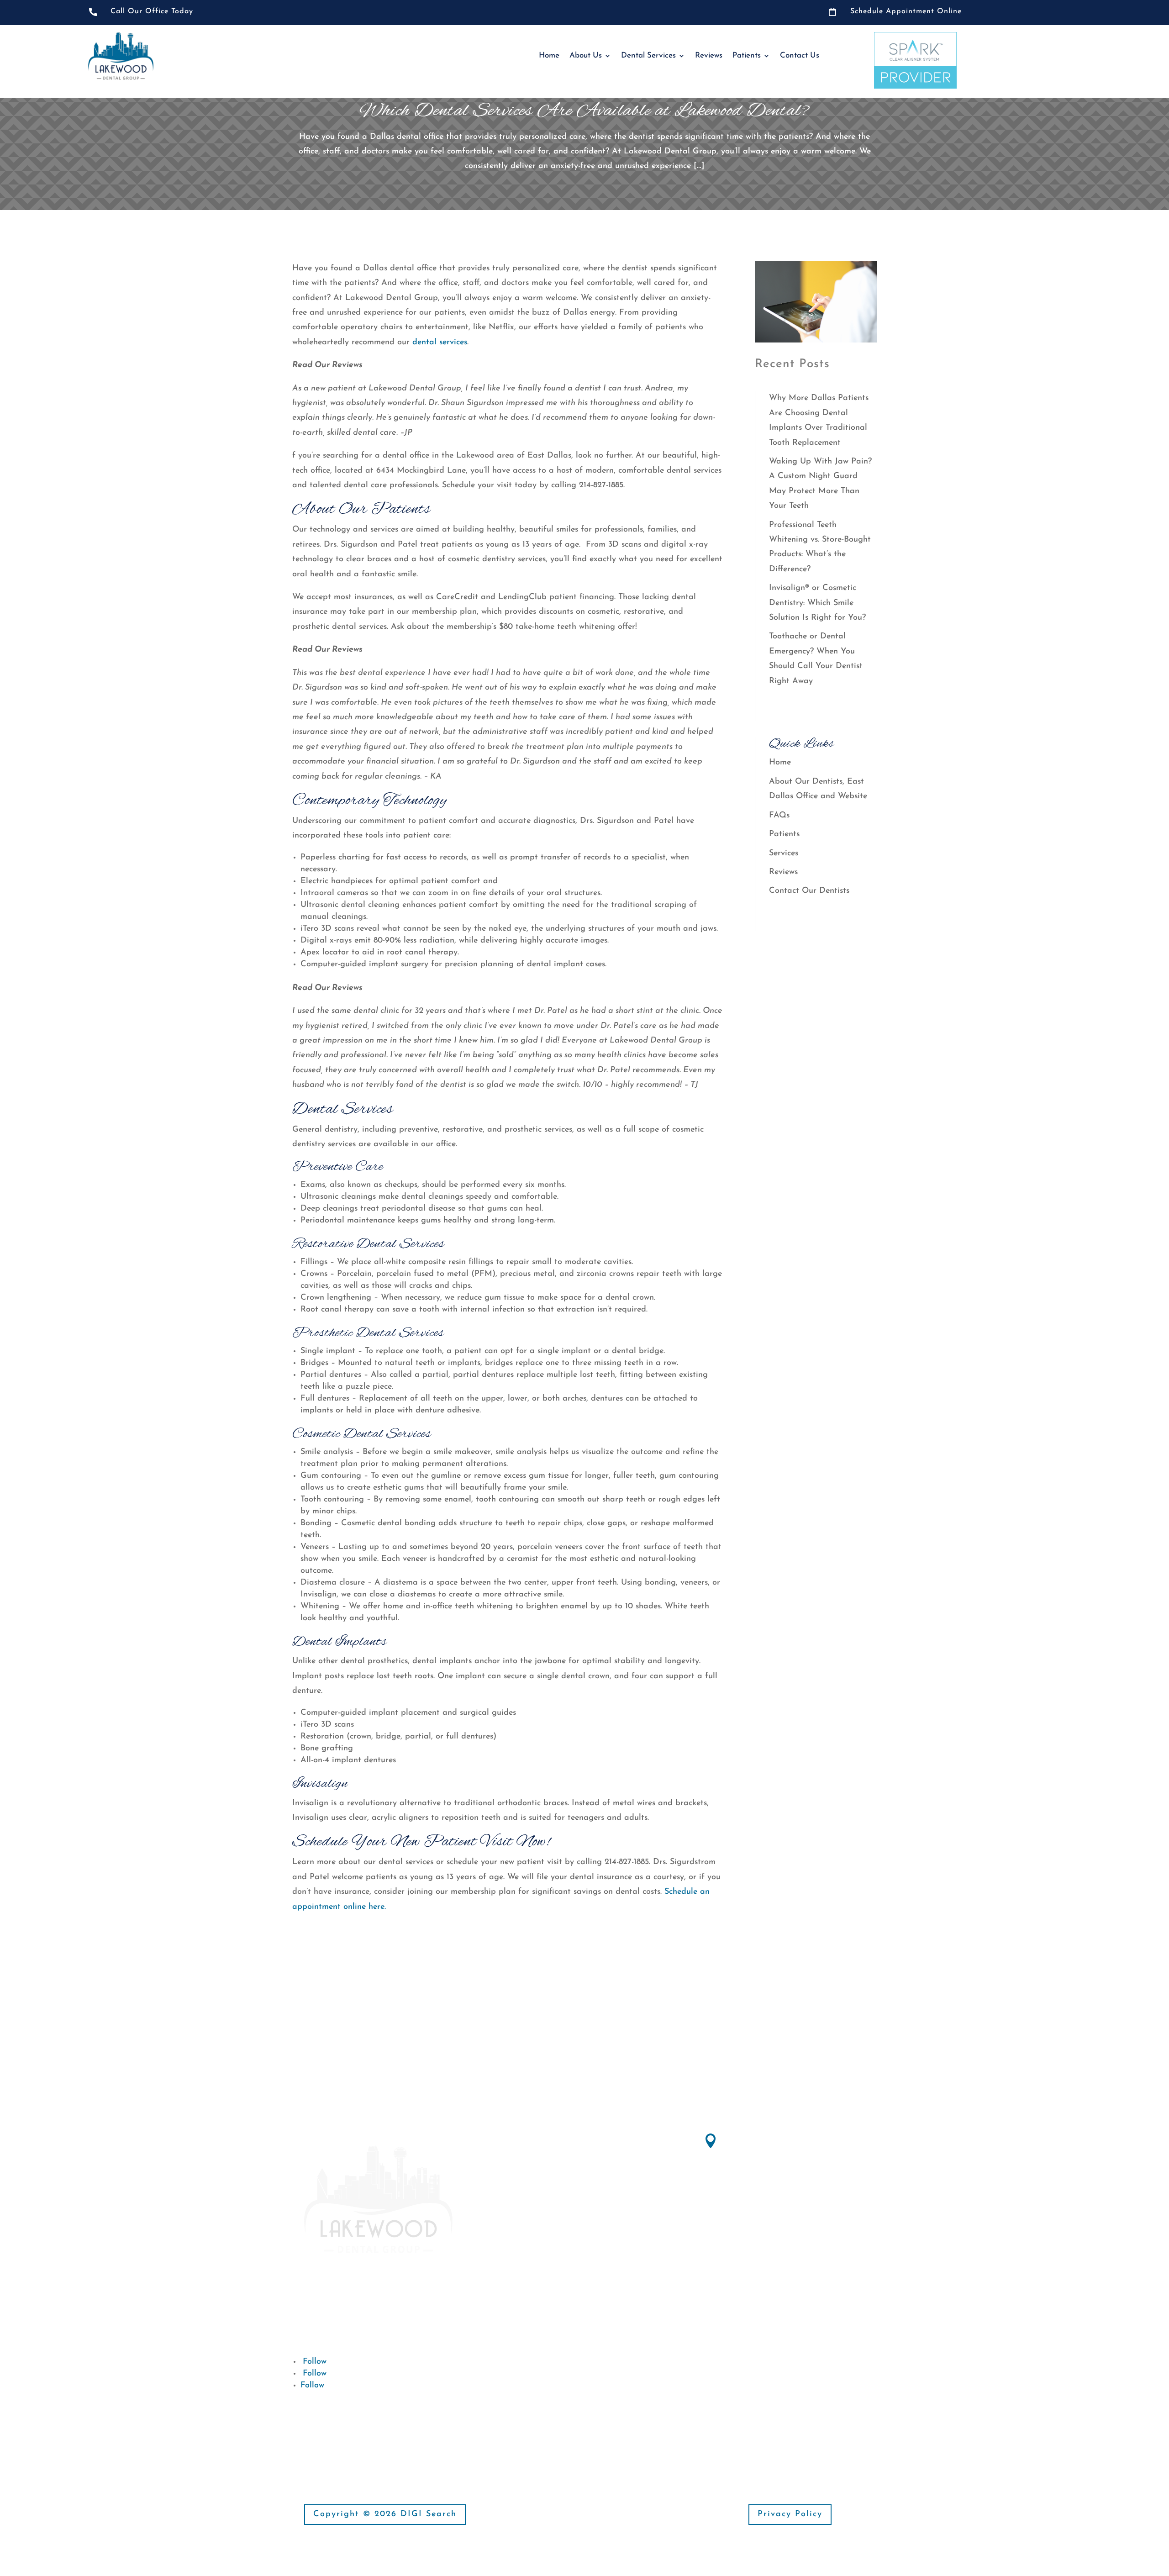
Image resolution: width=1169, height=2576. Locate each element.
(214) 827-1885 (750, 2228)
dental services (440, 342)
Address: (742, 2138)
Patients (747, 55)
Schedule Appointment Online (906, 11)
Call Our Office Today (152, 11)
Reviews (709, 55)
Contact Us (800, 55)
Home (549, 55)
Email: (532, 2271)
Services (784, 853)
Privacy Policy (790, 2514)
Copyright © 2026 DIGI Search (385, 2514)
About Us (586, 55)
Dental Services (648, 55)
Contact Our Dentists (809, 891)
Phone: (738, 2212)
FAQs (779, 816)
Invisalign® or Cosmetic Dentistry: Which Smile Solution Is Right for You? (817, 603)
